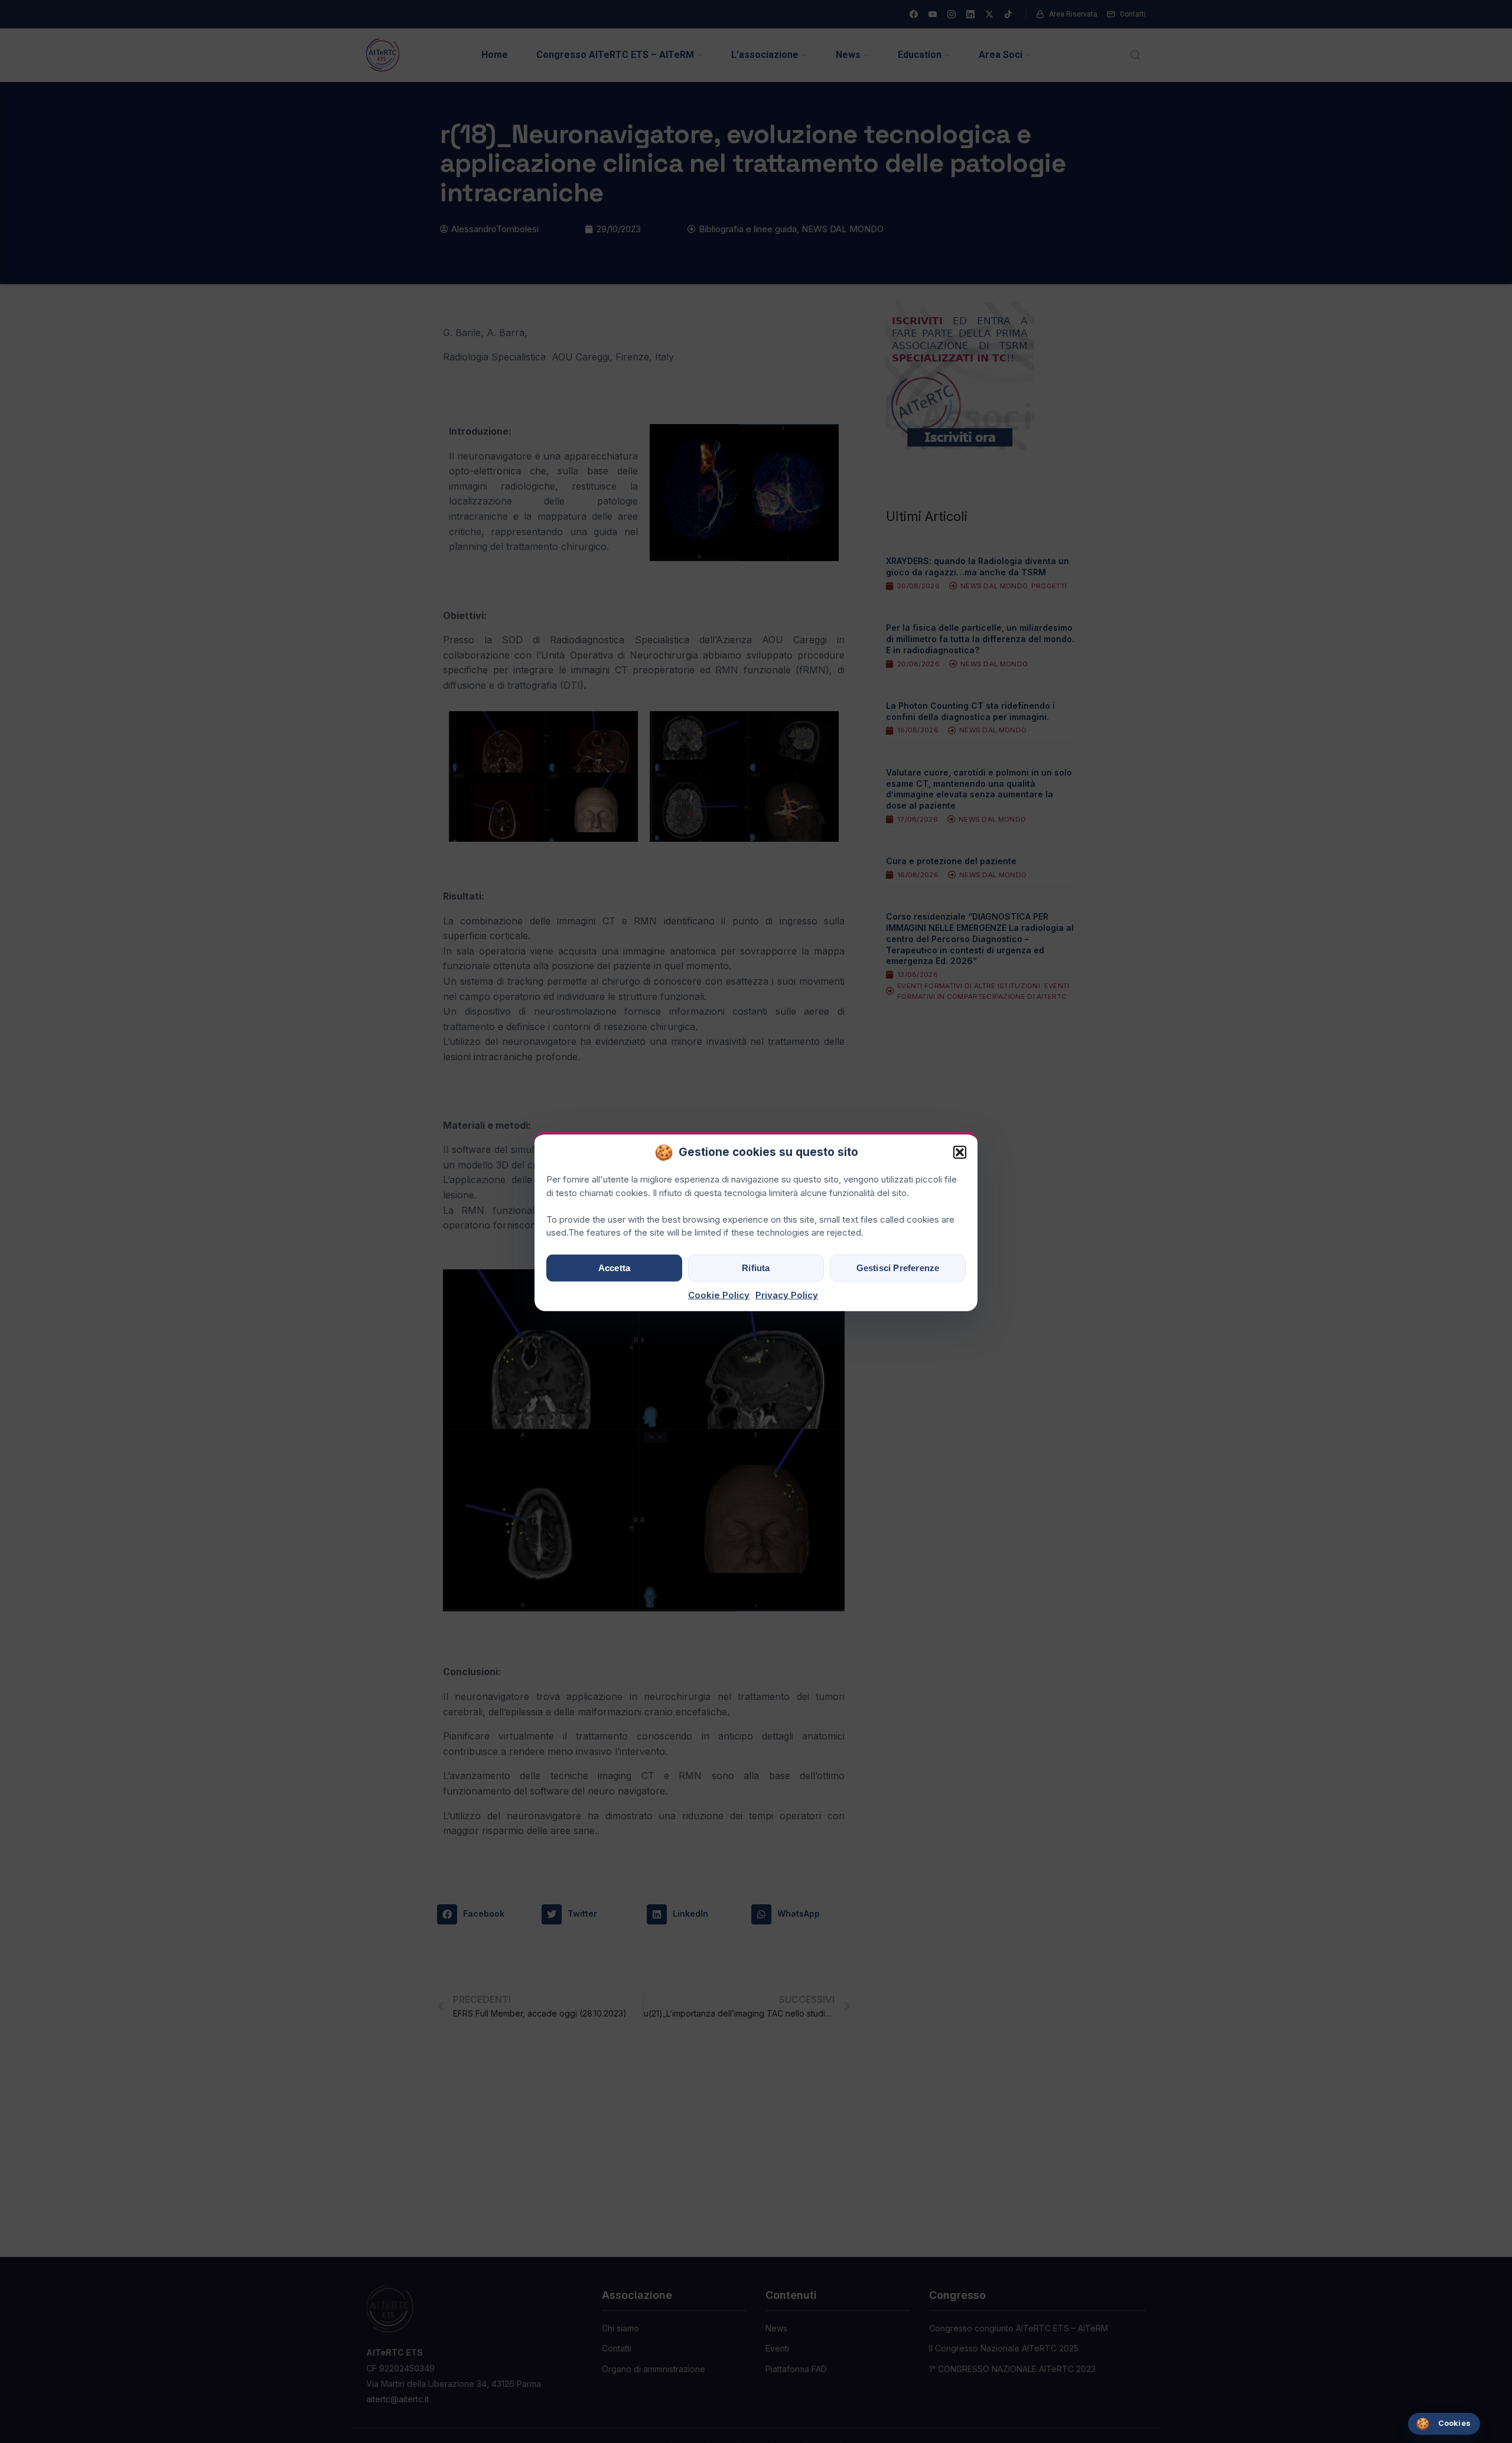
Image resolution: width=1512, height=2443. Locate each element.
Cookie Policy (719, 1295)
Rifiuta (756, 1268)
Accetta (614, 1268)
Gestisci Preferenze (898, 1268)
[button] (960, 1152)
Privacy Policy (787, 1295)
